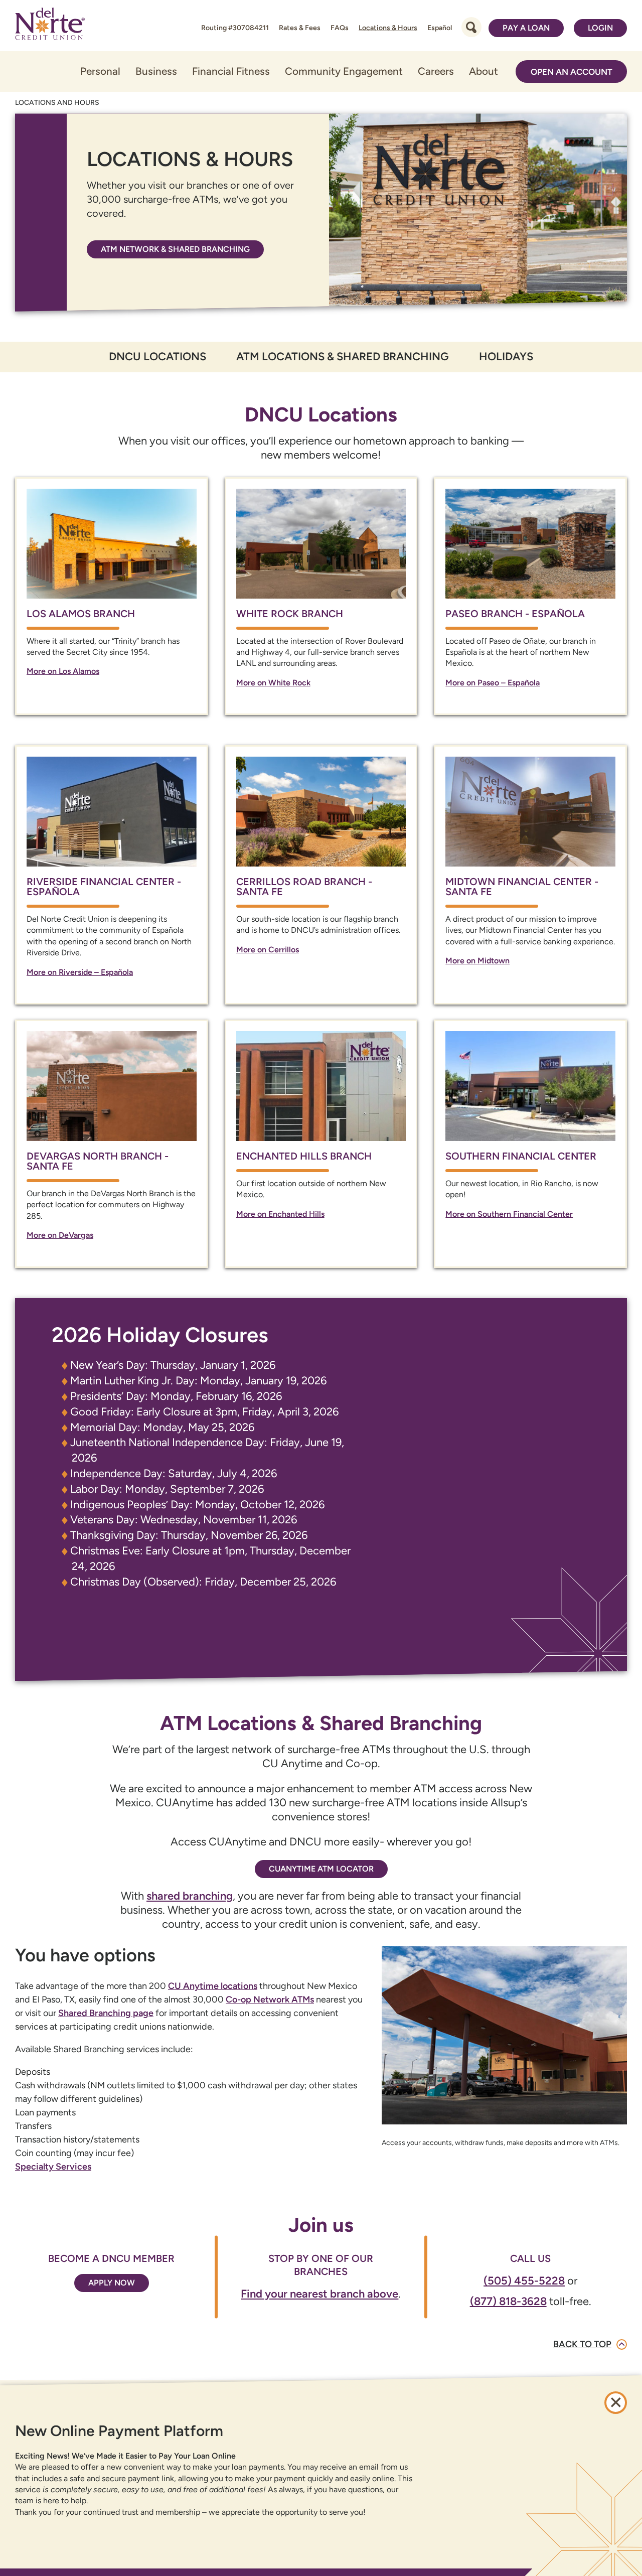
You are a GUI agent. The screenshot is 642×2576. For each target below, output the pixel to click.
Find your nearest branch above (319, 2294)
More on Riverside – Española (80, 972)
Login (600, 28)
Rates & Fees (300, 28)
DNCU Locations (157, 356)
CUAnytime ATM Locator (321, 1869)
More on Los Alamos (63, 671)
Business (156, 71)
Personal (100, 71)
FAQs (340, 28)
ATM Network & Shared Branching (175, 249)
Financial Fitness (231, 71)
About (484, 71)
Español (440, 28)
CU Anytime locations (213, 1986)
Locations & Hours (388, 28)
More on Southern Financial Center (509, 1214)
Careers (436, 71)
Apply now (112, 2283)
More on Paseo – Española (493, 683)
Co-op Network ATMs (270, 1999)
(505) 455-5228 (524, 2281)
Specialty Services (53, 2167)
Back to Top (582, 2344)
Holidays (506, 356)
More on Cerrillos (268, 950)
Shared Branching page (106, 2013)
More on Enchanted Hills (280, 1214)
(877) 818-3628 (508, 2301)
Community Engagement (344, 71)
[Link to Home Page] (50, 26)
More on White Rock (273, 683)
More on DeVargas (60, 1235)
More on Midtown (477, 961)
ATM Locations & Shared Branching (343, 356)
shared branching (190, 1896)
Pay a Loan (526, 28)
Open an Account (572, 72)
